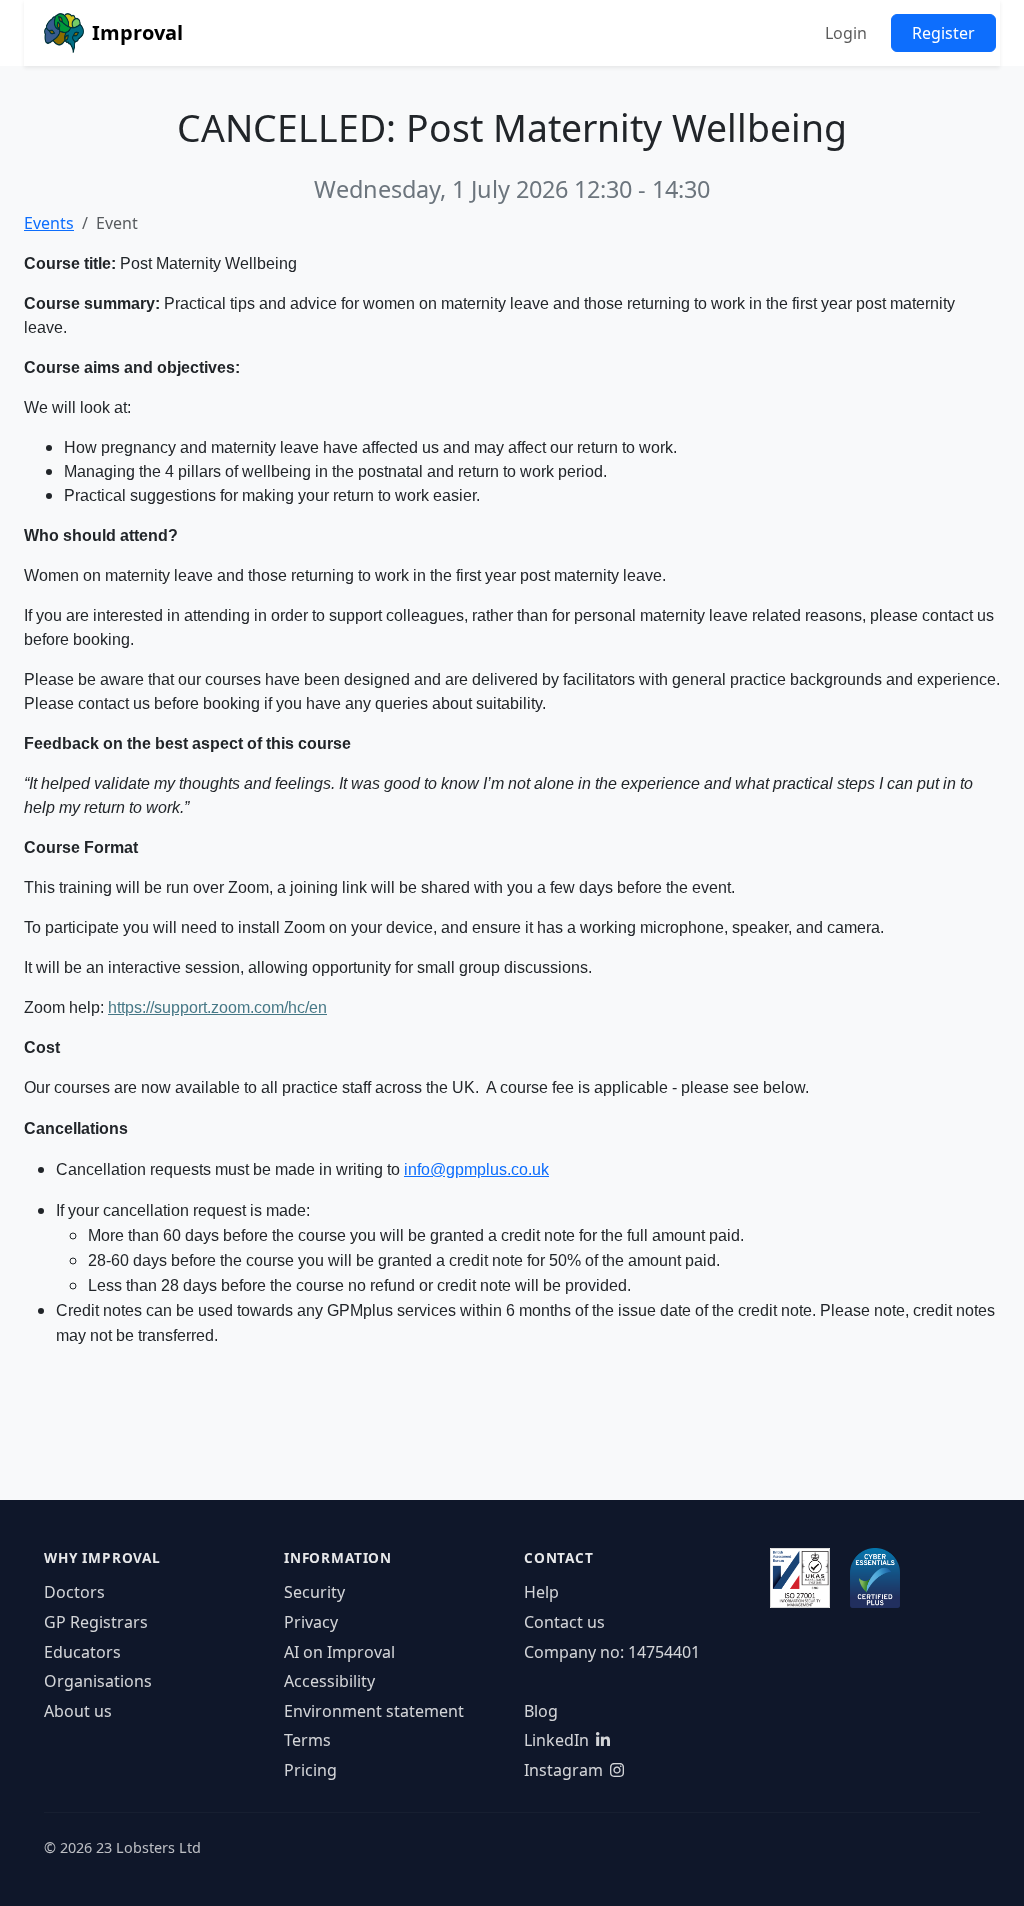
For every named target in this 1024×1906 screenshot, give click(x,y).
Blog (541, 1711)
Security (314, 1592)
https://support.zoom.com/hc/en (217, 1007)
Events (49, 223)
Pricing (310, 1770)
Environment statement (374, 1711)
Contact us (564, 1622)
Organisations (98, 1681)
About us (78, 1711)
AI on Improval (339, 1652)
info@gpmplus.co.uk (476, 1169)
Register (943, 33)
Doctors (74, 1592)
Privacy (311, 1622)
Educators (82, 1652)
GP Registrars (96, 1622)
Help (541, 1592)
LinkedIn (556, 1740)
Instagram (563, 1770)
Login (846, 33)
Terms (307, 1740)
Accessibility (329, 1681)
